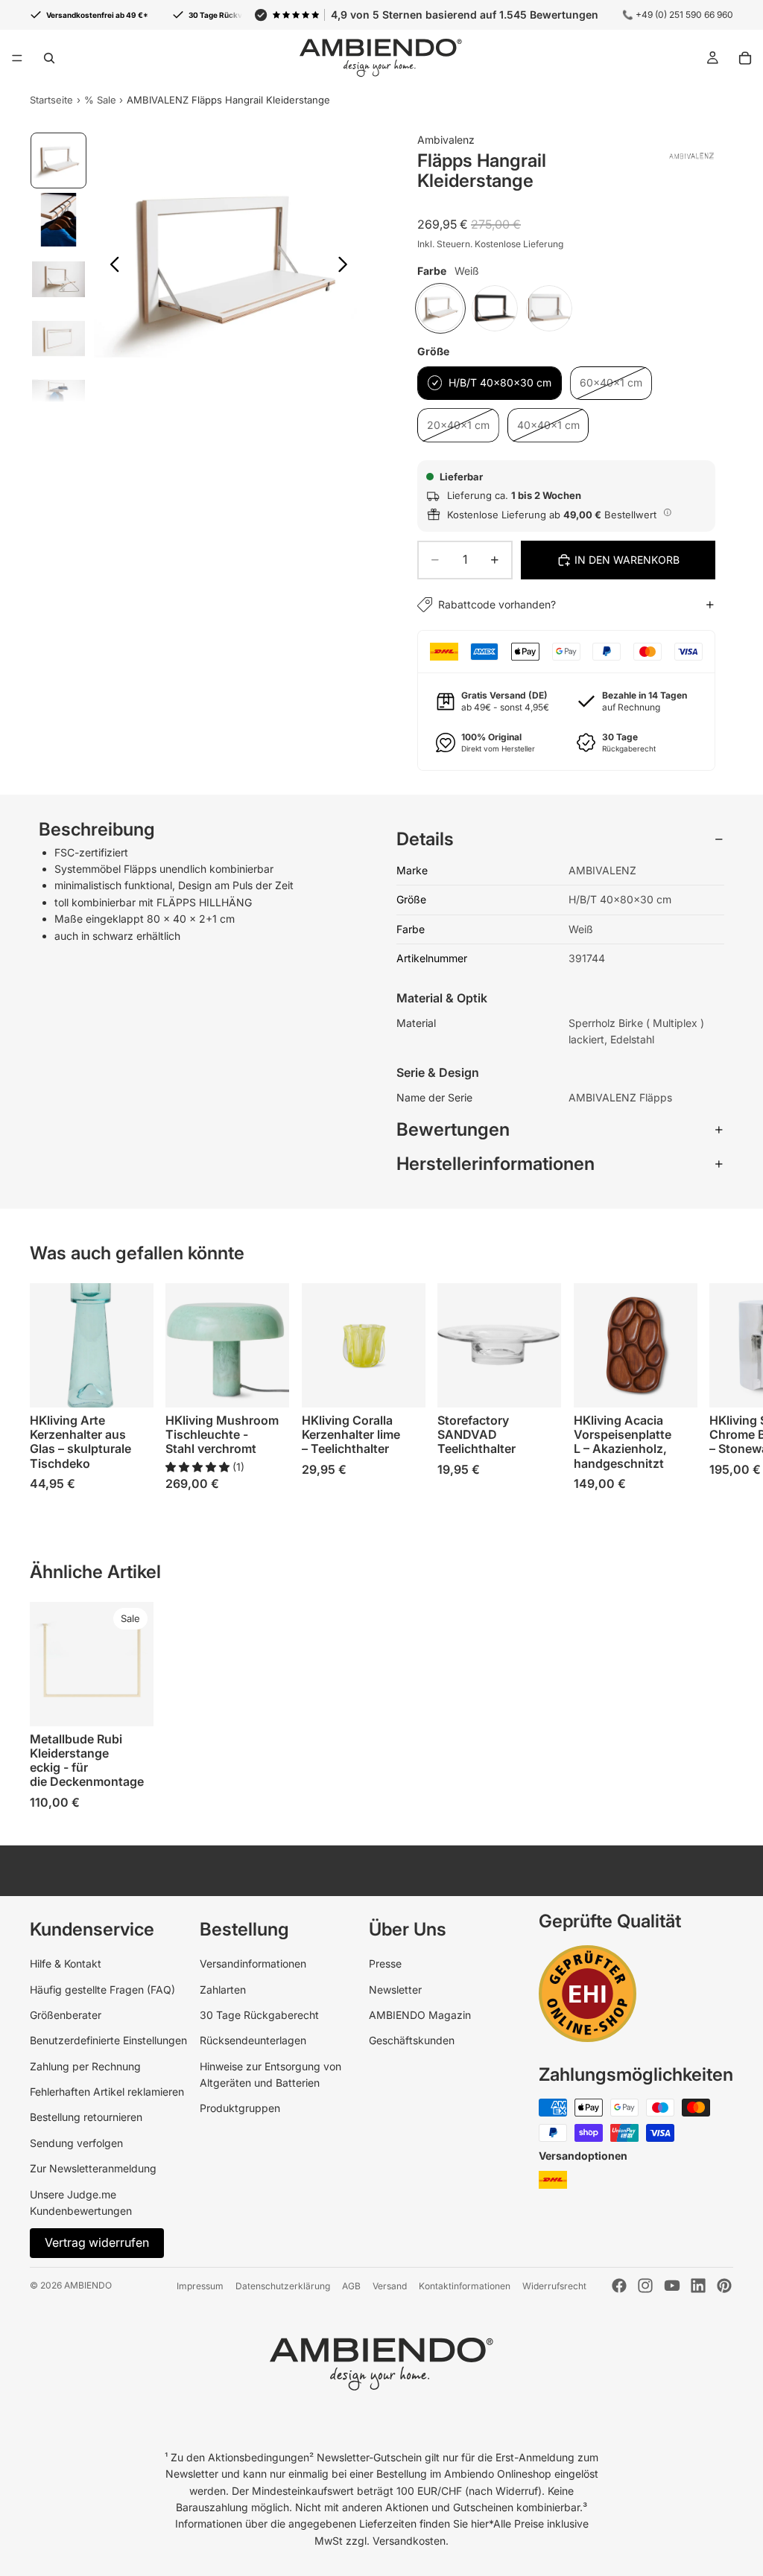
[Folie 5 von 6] (59, 398)
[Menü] (17, 58)
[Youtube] (672, 2286)
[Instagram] (645, 2286)
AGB (351, 2286)
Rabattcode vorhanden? (497, 604)
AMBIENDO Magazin (420, 2015)
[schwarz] (495, 308)
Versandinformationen (253, 1963)
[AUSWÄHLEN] (131, 1385)
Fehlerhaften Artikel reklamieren (107, 2092)
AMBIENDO (88, 2285)
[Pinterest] (724, 2286)
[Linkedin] (698, 2286)
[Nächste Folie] (347, 267)
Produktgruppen (240, 2108)
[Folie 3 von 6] (59, 279)
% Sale (100, 100)
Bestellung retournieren (86, 2117)
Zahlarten (223, 1990)
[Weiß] (440, 308)
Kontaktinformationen (465, 2286)
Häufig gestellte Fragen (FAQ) (102, 1990)
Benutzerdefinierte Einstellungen (108, 2040)
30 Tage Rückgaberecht (259, 2015)
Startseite (51, 100)
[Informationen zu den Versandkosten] (668, 512)
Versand (390, 2286)
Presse (385, 1963)
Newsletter (395, 1990)
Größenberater (66, 2015)
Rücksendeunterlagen (253, 2040)
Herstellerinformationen (496, 1164)
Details (425, 839)
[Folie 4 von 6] (59, 339)
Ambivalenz (446, 140)
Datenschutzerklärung (283, 2286)
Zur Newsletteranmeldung (93, 2168)
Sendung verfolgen (76, 2143)
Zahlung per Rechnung (85, 2066)
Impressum (200, 2286)
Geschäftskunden (412, 2040)
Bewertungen (453, 1129)
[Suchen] (49, 58)
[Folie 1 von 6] (59, 161)
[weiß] (549, 308)
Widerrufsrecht (554, 2286)
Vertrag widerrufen (97, 2242)
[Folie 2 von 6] (59, 220)
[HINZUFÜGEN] (402, 1385)
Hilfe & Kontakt (66, 1963)
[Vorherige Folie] (111, 267)
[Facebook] (619, 2286)
